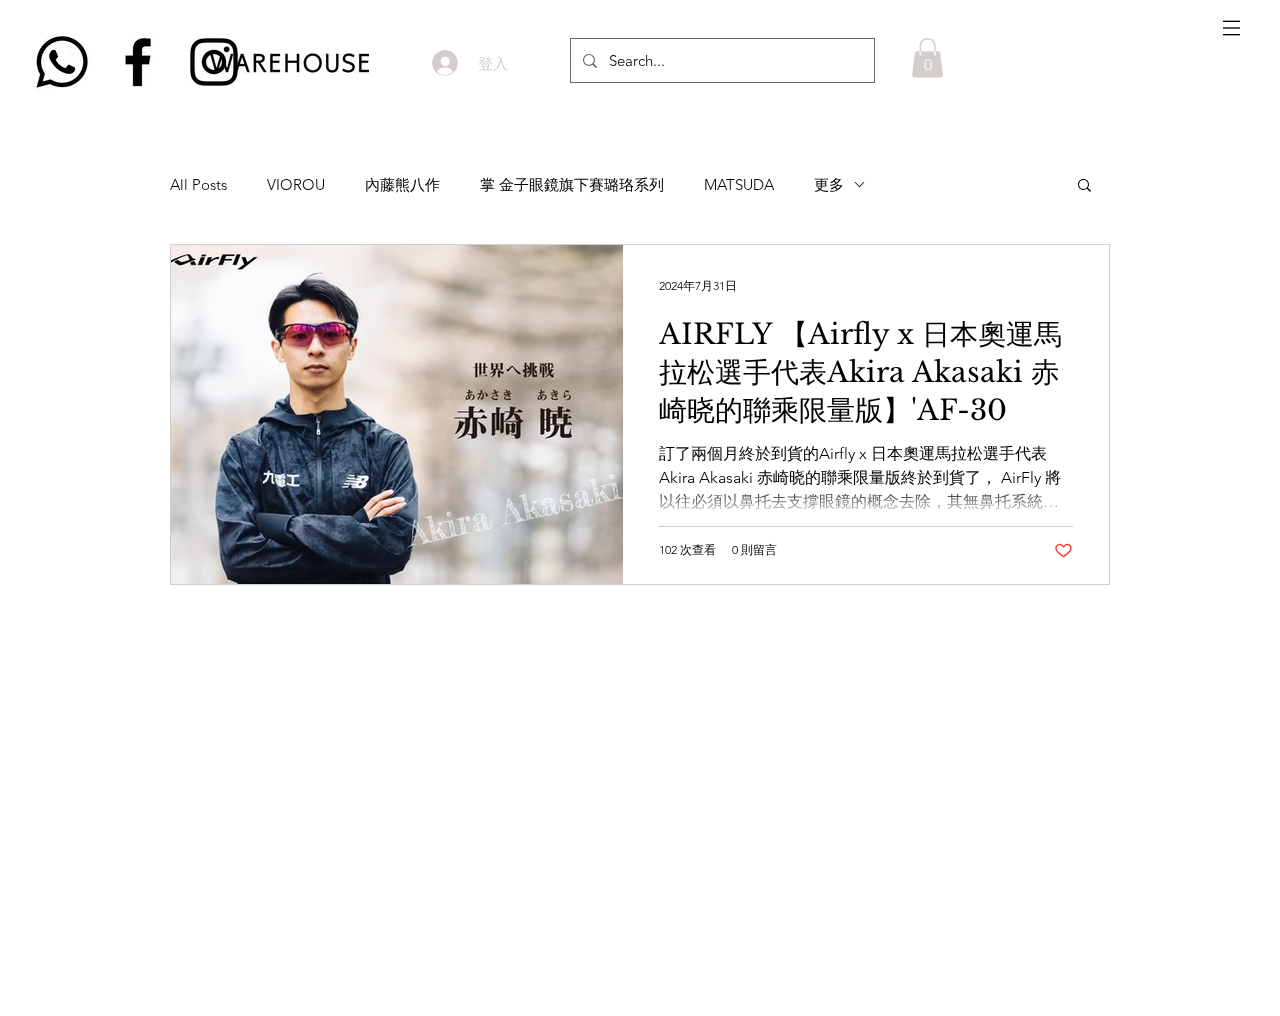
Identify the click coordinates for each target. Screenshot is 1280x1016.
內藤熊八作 (402, 184)
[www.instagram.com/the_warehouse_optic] (214, 62)
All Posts (198, 184)
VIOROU (296, 184)
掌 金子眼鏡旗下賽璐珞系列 (572, 184)
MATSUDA (739, 184)
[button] (1231, 28)
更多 (829, 184)
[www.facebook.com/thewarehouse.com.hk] (138, 62)
